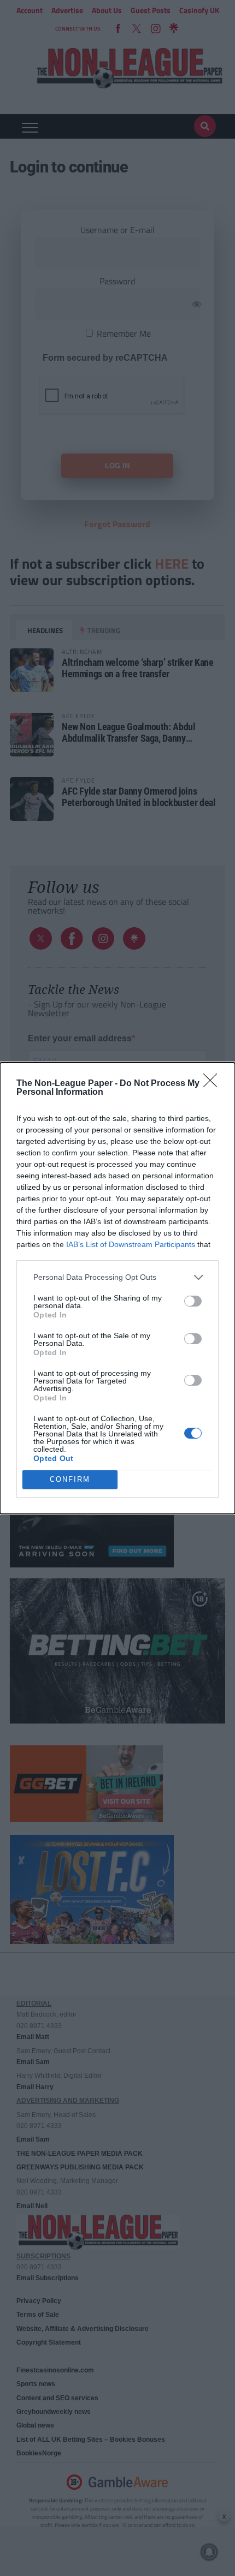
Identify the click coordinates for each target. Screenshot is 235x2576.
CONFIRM (70, 1479)
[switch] (193, 1301)
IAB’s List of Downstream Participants (131, 1244)
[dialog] (117, 1288)
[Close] (214, 1084)
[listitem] (117, 1277)
